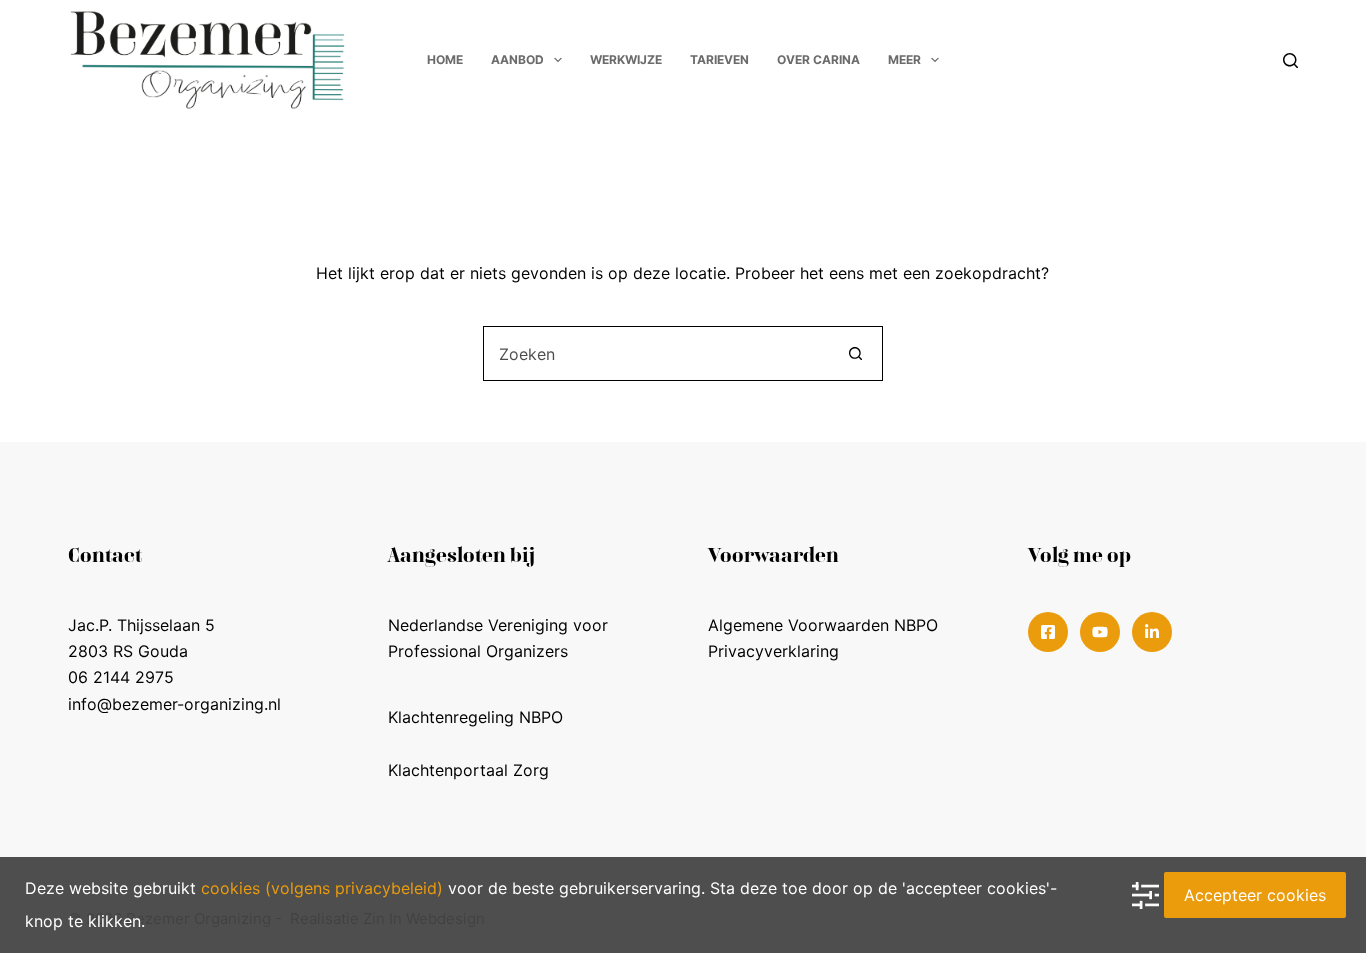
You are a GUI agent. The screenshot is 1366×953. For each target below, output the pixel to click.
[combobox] (656, 353)
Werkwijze (626, 59)
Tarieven (719, 59)
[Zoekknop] (855, 353)
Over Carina (818, 59)
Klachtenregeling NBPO (475, 717)
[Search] (1290, 60)
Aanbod (517, 59)
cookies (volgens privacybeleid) (322, 888)
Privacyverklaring (773, 651)
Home (445, 59)
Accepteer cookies (1255, 895)
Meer (904, 59)
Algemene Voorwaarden (798, 625)
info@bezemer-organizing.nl (174, 704)
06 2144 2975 (121, 677)
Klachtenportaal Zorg (468, 770)
